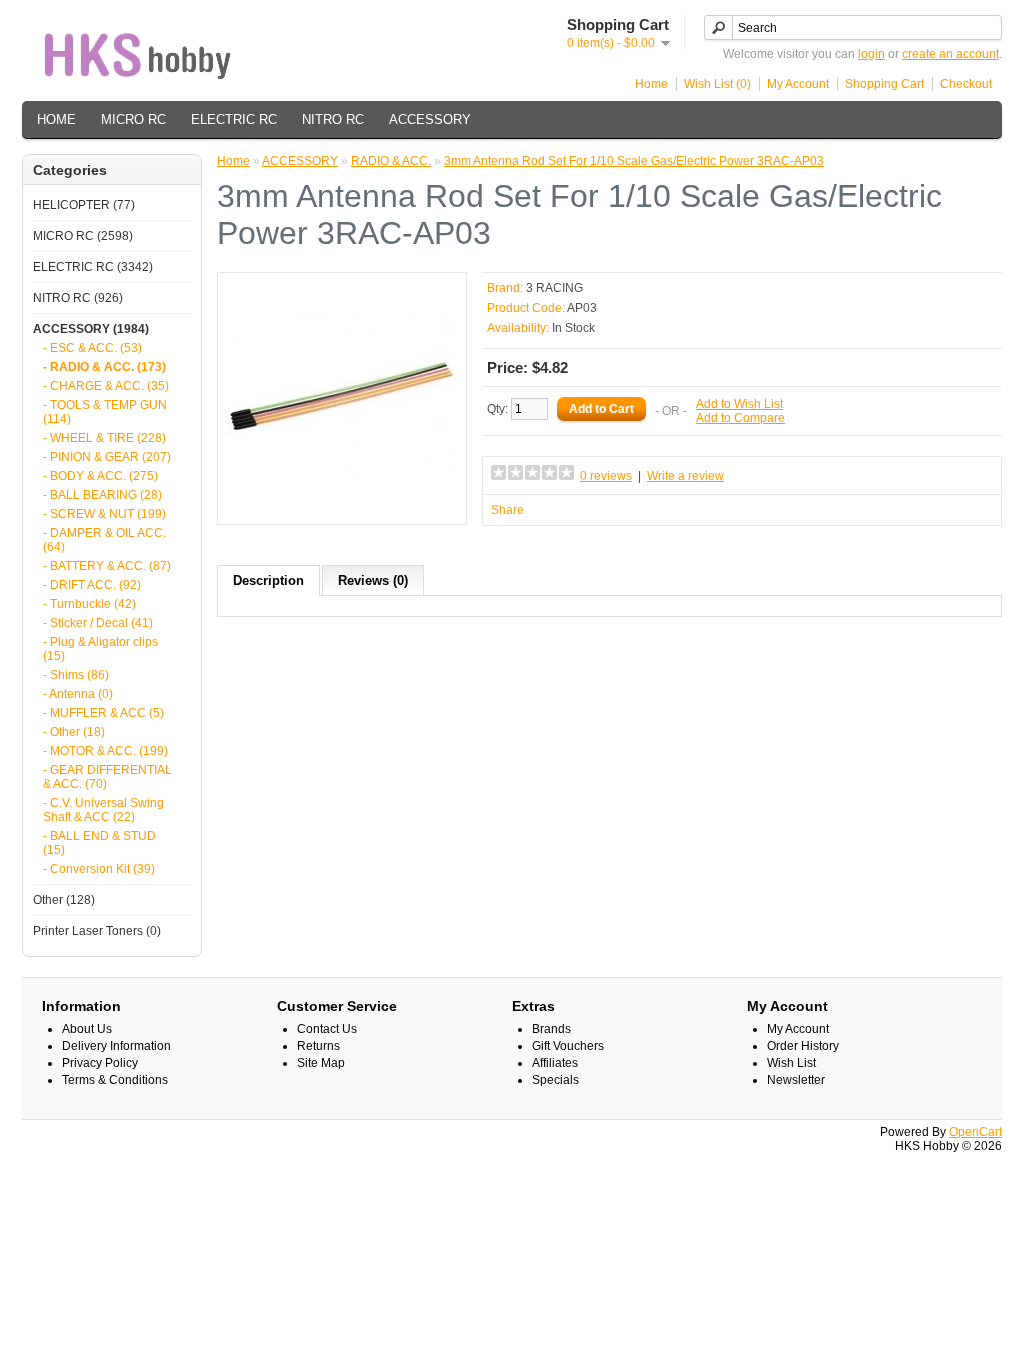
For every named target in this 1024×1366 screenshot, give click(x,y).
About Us (87, 1029)
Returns (318, 1046)
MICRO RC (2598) (83, 236)
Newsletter (796, 1080)
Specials (555, 1080)
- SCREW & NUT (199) (104, 514)
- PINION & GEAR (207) (107, 457)
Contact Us (327, 1029)
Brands (551, 1029)
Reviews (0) (373, 580)
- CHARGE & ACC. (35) (106, 386)
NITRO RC (333, 119)
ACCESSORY (430, 119)
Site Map (321, 1063)
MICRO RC (133, 119)
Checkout (966, 84)
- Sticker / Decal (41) (98, 623)
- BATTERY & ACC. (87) (107, 566)
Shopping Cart (884, 84)
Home (651, 84)
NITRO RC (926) (78, 298)
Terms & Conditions (115, 1080)
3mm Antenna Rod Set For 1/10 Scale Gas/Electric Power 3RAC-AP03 (634, 161)
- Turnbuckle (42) (89, 604)
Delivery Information (116, 1046)
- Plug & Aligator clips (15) (100, 649)
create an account (950, 54)
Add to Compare (740, 418)
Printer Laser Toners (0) (97, 931)
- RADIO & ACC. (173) (104, 367)
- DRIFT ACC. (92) (92, 585)
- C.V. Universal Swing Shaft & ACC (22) (103, 810)
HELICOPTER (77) (84, 205)
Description (268, 580)
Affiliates (555, 1063)
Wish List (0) (717, 84)
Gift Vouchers (568, 1046)
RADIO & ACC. (391, 161)
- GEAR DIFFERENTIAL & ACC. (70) (107, 777)
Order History (803, 1046)
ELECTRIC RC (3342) (93, 267)
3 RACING (554, 288)
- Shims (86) (76, 675)
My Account (798, 84)
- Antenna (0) (78, 694)
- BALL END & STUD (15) (99, 843)
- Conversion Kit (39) (99, 869)
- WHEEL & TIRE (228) (104, 438)
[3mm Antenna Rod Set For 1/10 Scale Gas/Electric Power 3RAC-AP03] (342, 507)
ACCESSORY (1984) (91, 329)
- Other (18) (74, 732)
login (871, 54)
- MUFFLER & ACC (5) (103, 713)
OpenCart (975, 1132)
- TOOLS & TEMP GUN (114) (105, 412)
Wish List (791, 1063)
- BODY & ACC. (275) (100, 476)
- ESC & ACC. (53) (92, 348)
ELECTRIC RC (234, 119)
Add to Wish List (739, 404)
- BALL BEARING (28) (102, 495)
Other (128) (64, 900)
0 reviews (606, 476)
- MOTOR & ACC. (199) (105, 751)
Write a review (685, 476)
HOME (56, 119)
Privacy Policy (100, 1063)
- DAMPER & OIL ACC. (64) (104, 540)
